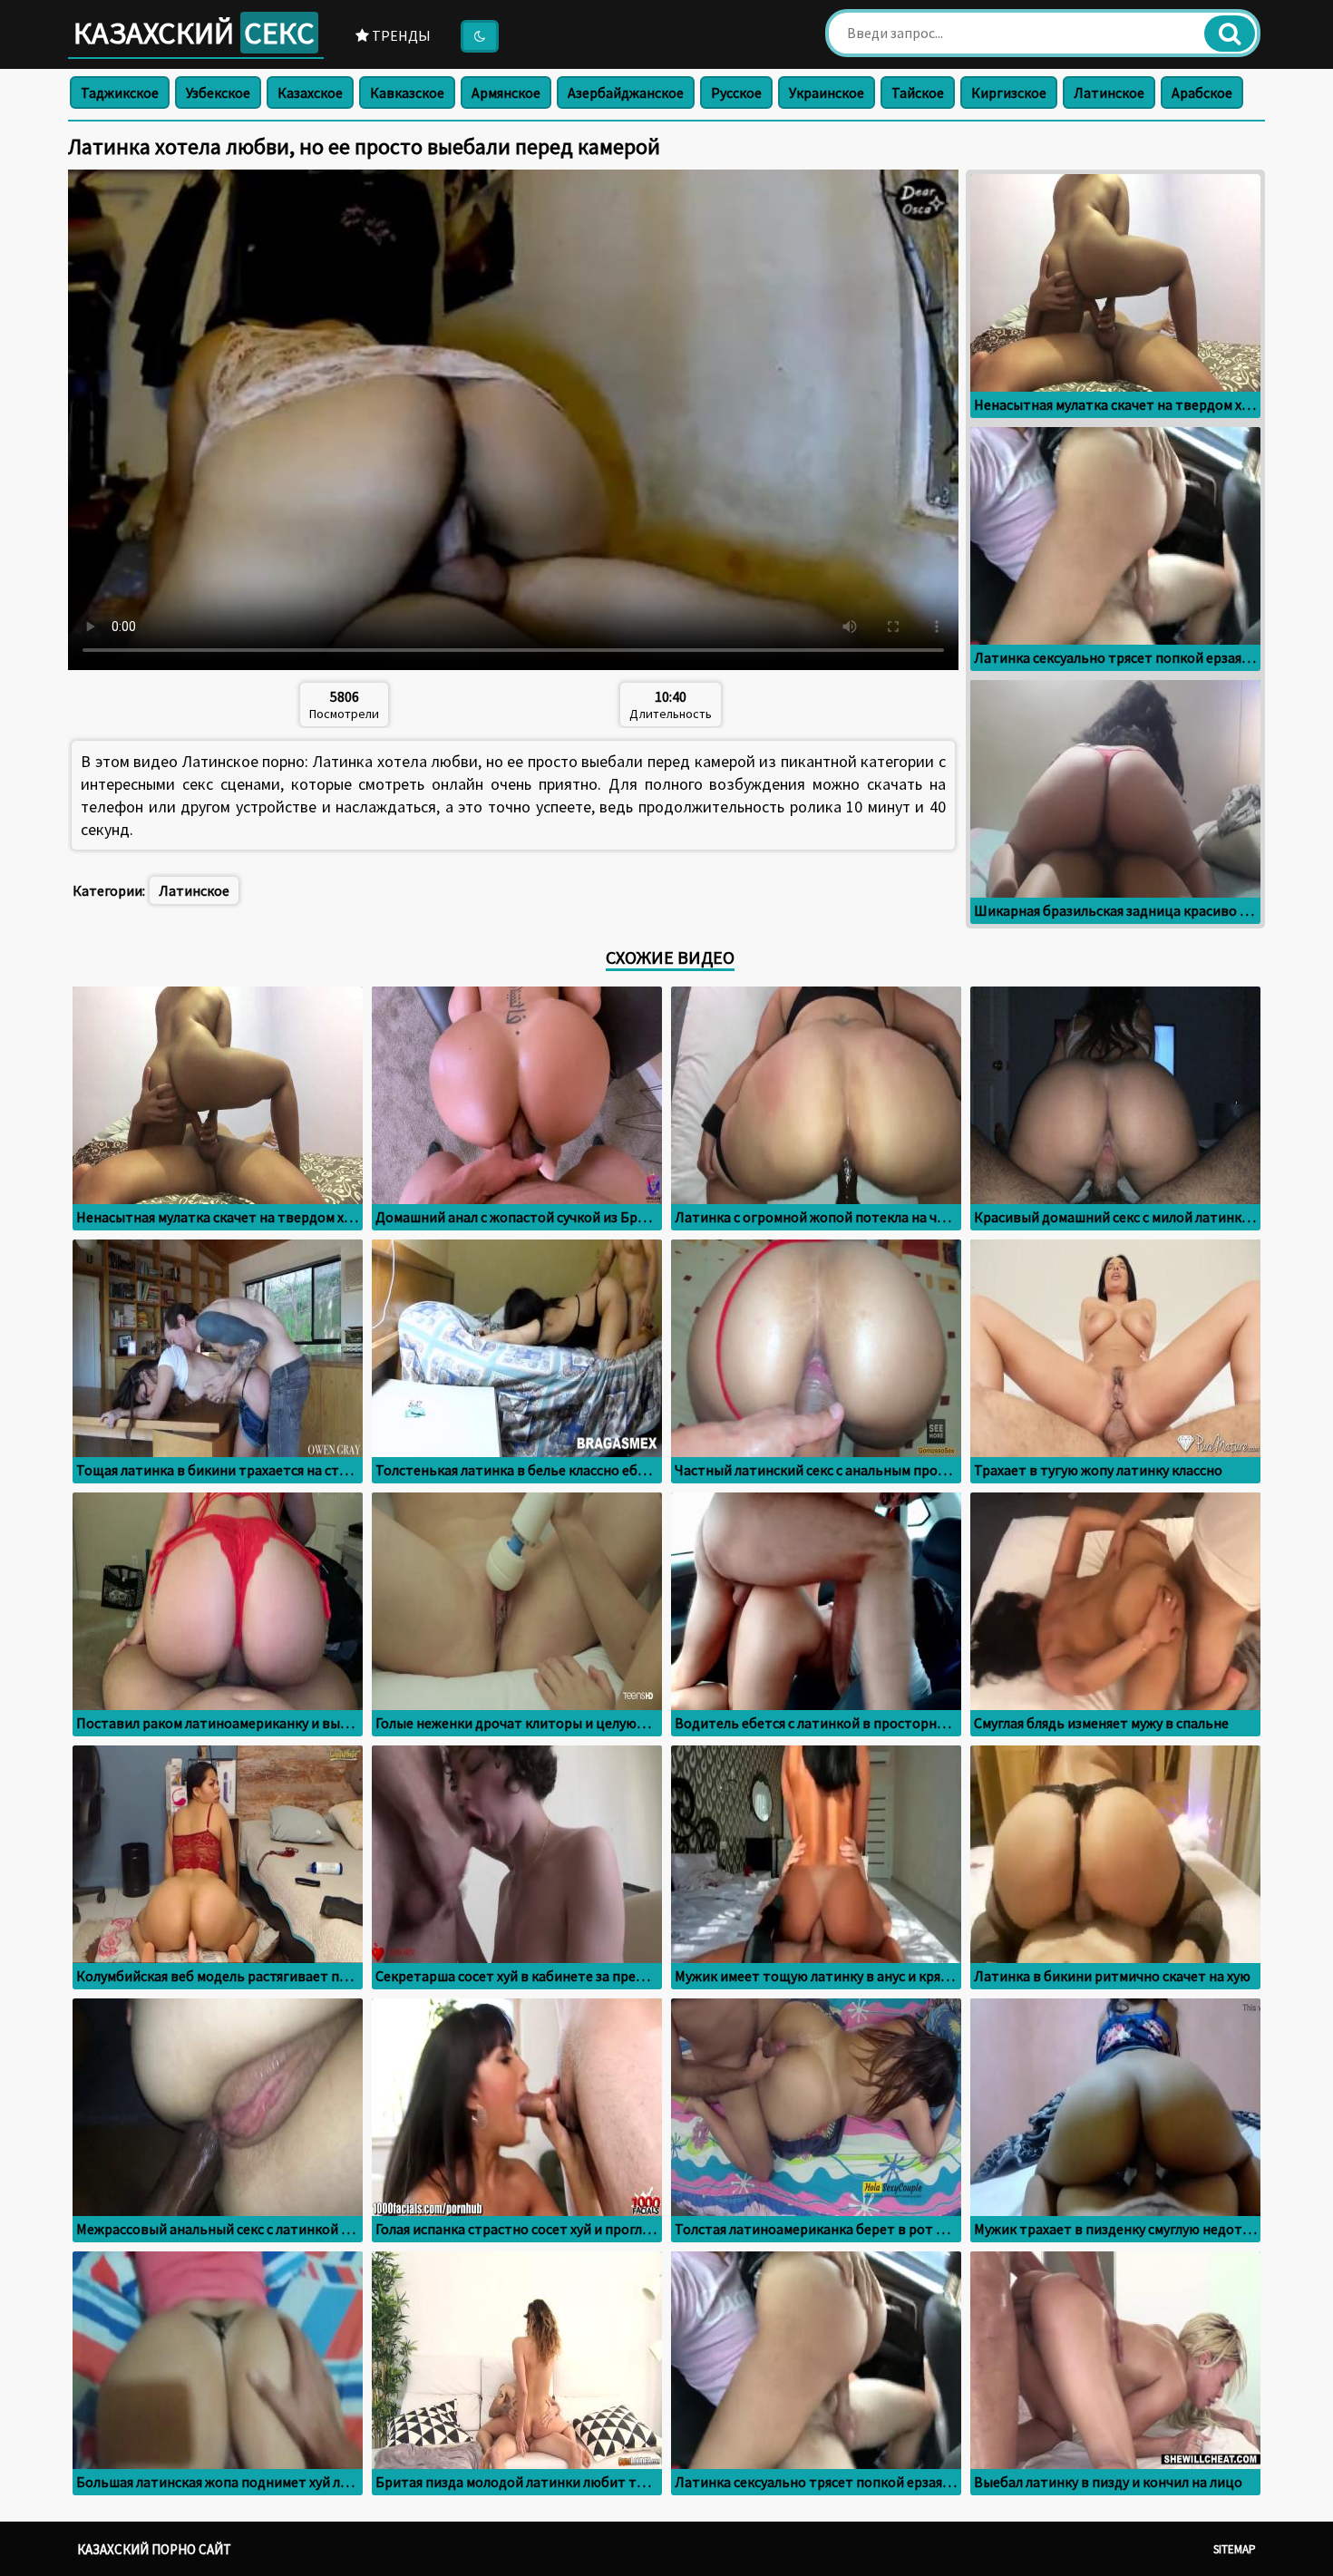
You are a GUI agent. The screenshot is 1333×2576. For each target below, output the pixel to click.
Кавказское (407, 92)
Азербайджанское (626, 92)
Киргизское (1009, 92)
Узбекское (218, 92)
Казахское (310, 92)
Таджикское (120, 92)
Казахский (194, 33)
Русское (736, 92)
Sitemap (1235, 2549)
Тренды (400, 35)
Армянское (506, 92)
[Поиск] (1230, 34)
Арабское (1202, 92)
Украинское (827, 92)
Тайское (918, 92)
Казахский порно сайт (154, 2549)
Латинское (1109, 92)
